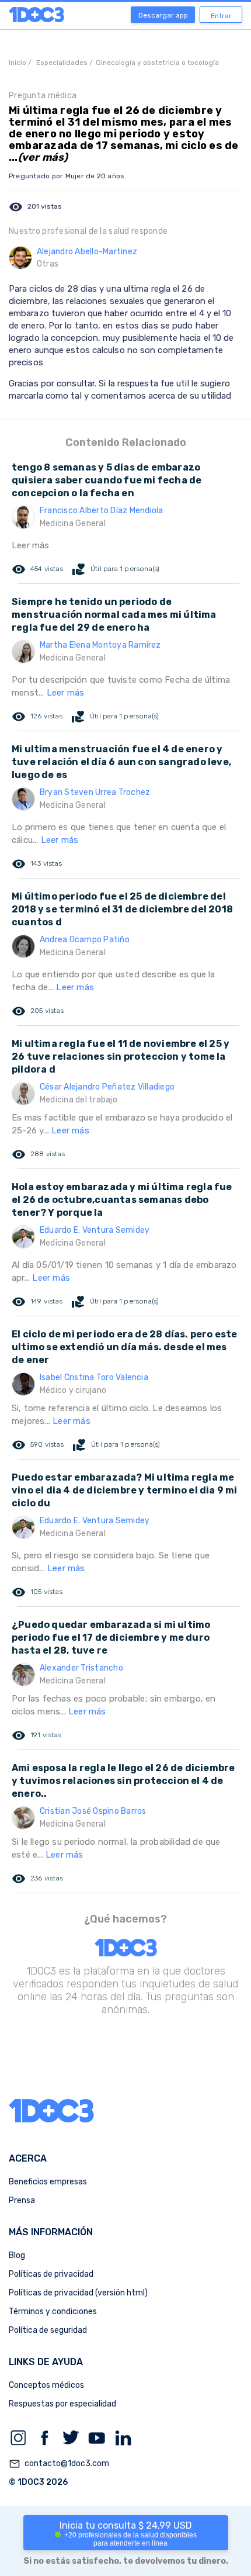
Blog (17, 2255)
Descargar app (163, 15)
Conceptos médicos (46, 2385)
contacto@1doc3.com (59, 2464)
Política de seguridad (48, 2330)
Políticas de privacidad (51, 2274)
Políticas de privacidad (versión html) (78, 2293)
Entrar (221, 16)
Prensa (22, 2200)
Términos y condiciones (53, 2312)
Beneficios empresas (48, 2182)
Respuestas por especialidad (62, 2404)
